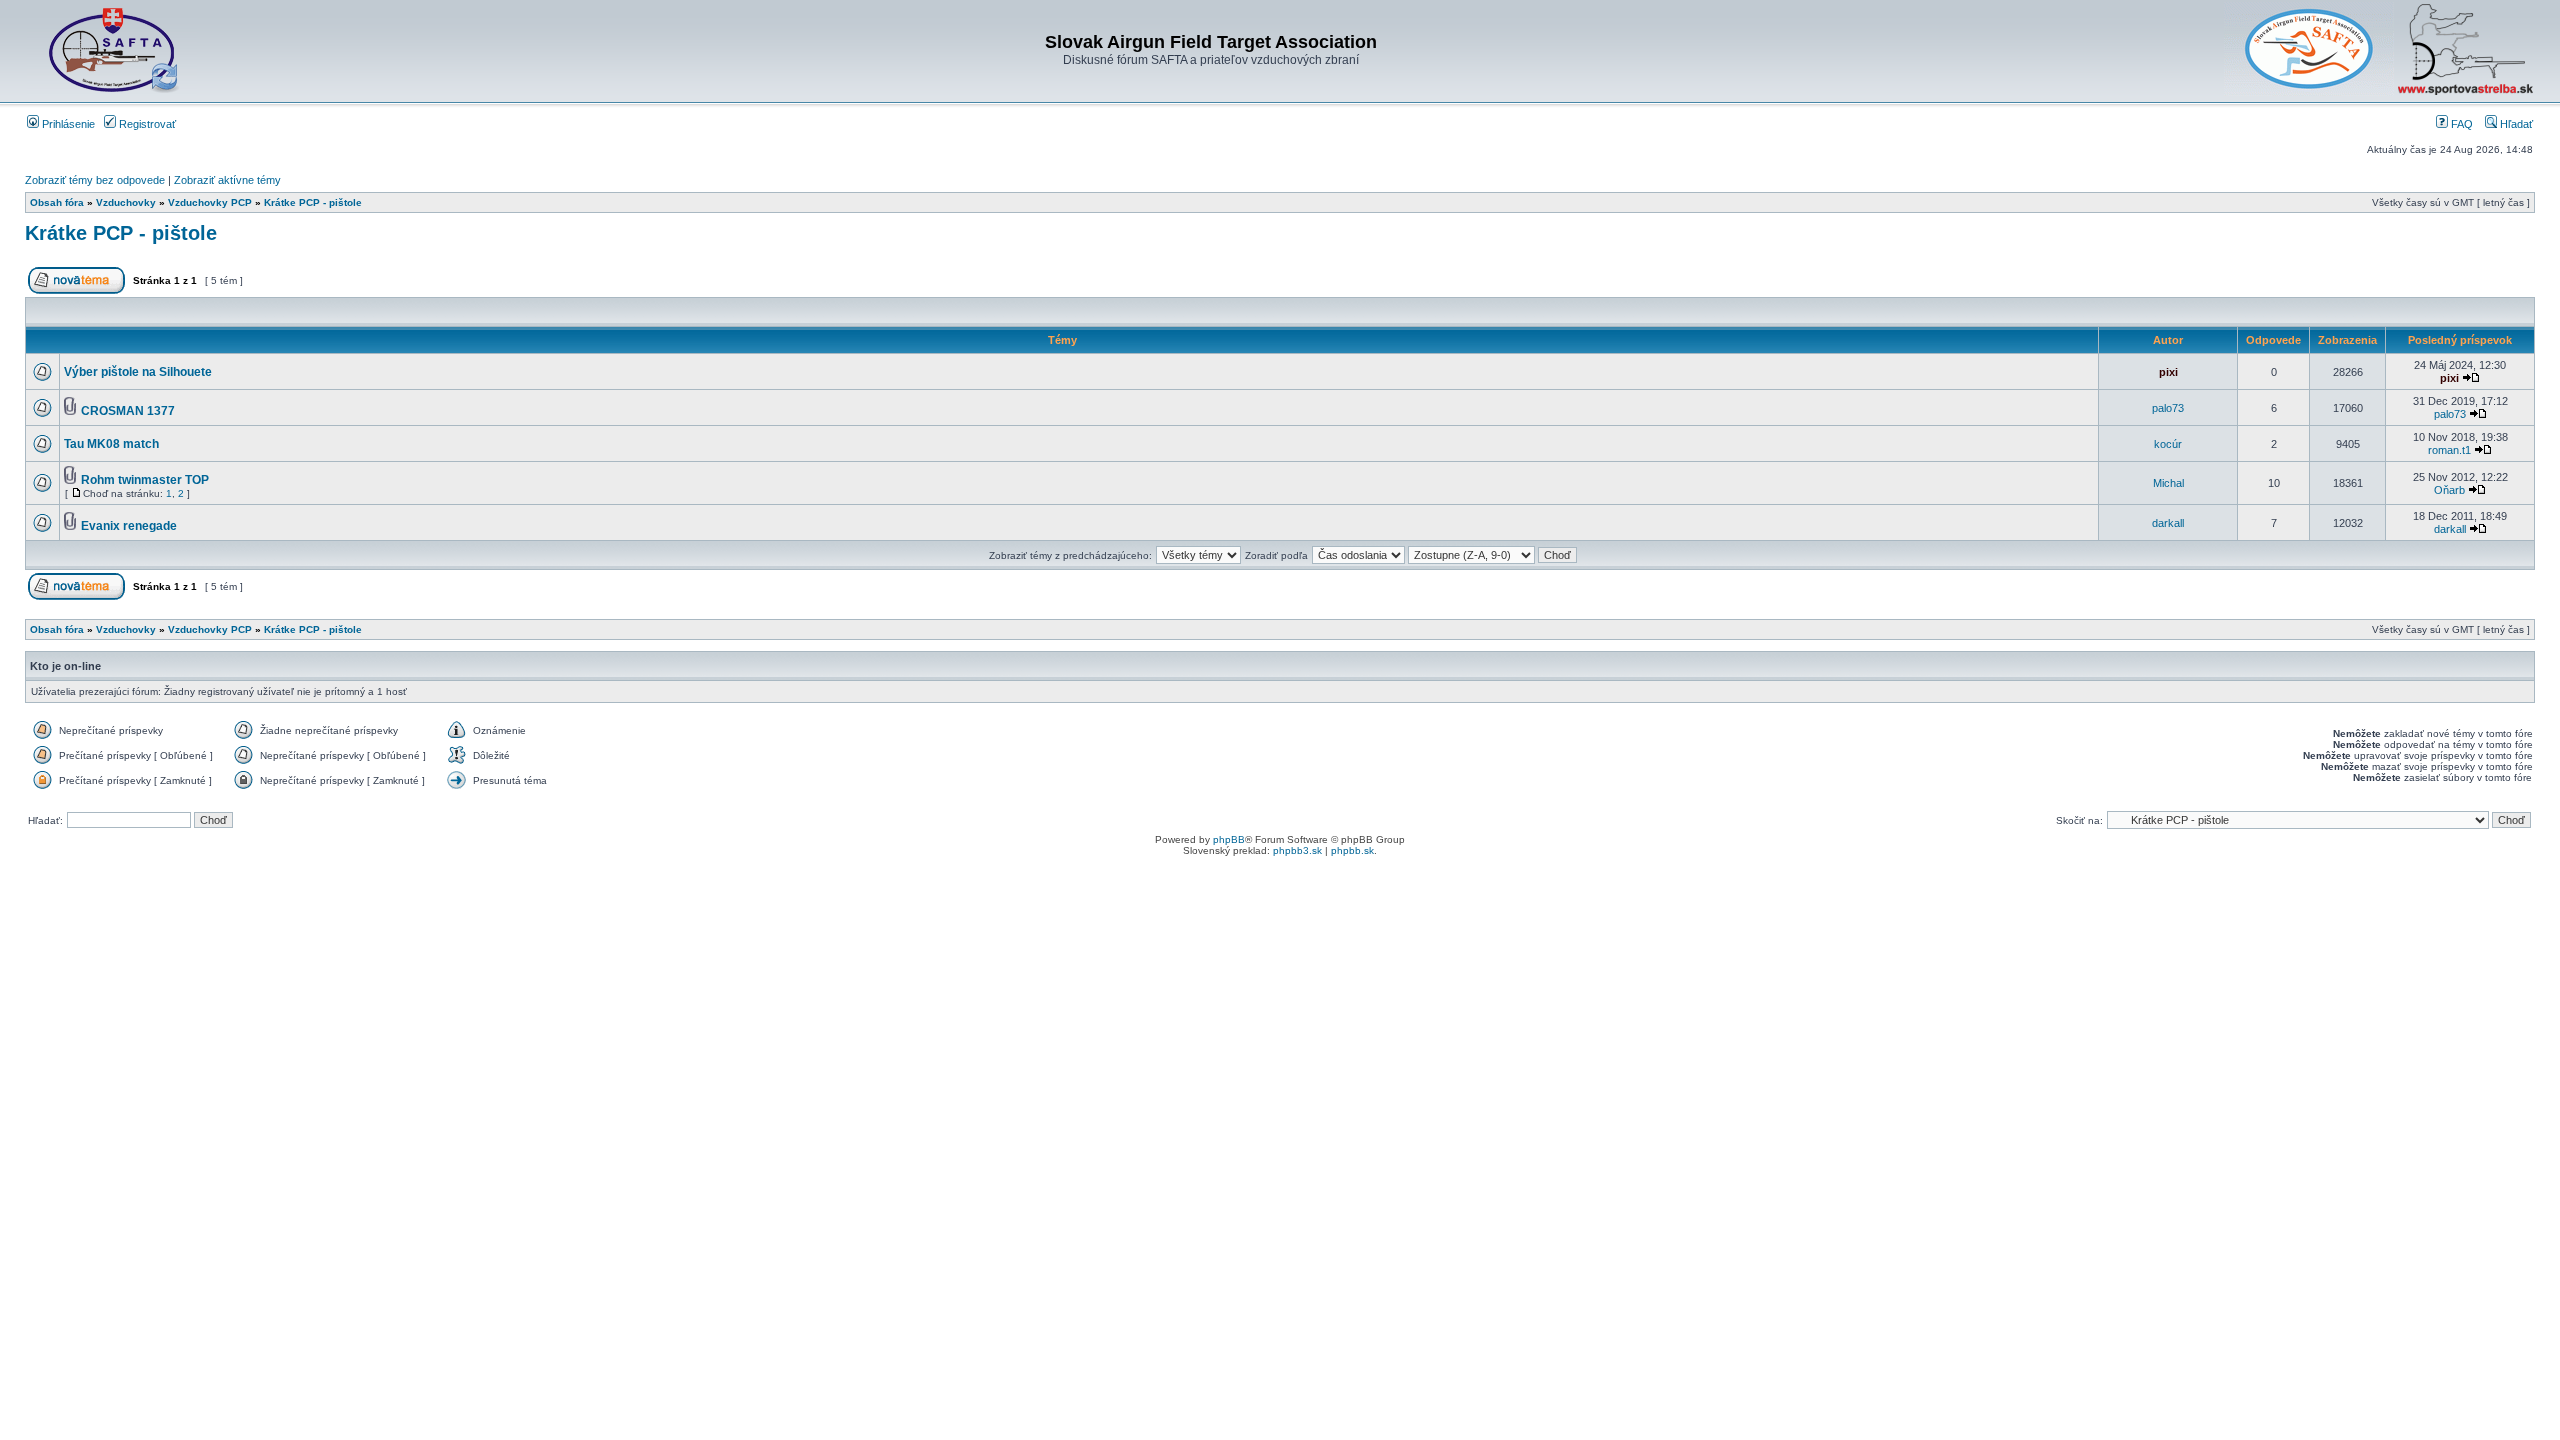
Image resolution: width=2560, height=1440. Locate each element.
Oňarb (2449, 490)
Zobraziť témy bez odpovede (95, 180)
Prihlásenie (67, 124)
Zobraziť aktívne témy (227, 180)
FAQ (2460, 124)
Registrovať (146, 124)
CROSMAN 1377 (128, 411)
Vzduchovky (126, 202)
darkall (2168, 523)
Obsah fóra (57, 202)
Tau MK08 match (111, 444)
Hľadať (2515, 124)
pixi (2168, 372)
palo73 (2168, 408)
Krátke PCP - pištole (313, 202)
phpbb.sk (1352, 850)
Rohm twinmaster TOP (145, 480)
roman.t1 (2449, 450)
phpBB (1229, 839)
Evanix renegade (129, 526)
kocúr (2168, 444)
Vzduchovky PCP (210, 202)
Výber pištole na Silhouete (138, 372)
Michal (2168, 483)
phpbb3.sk (1297, 850)
